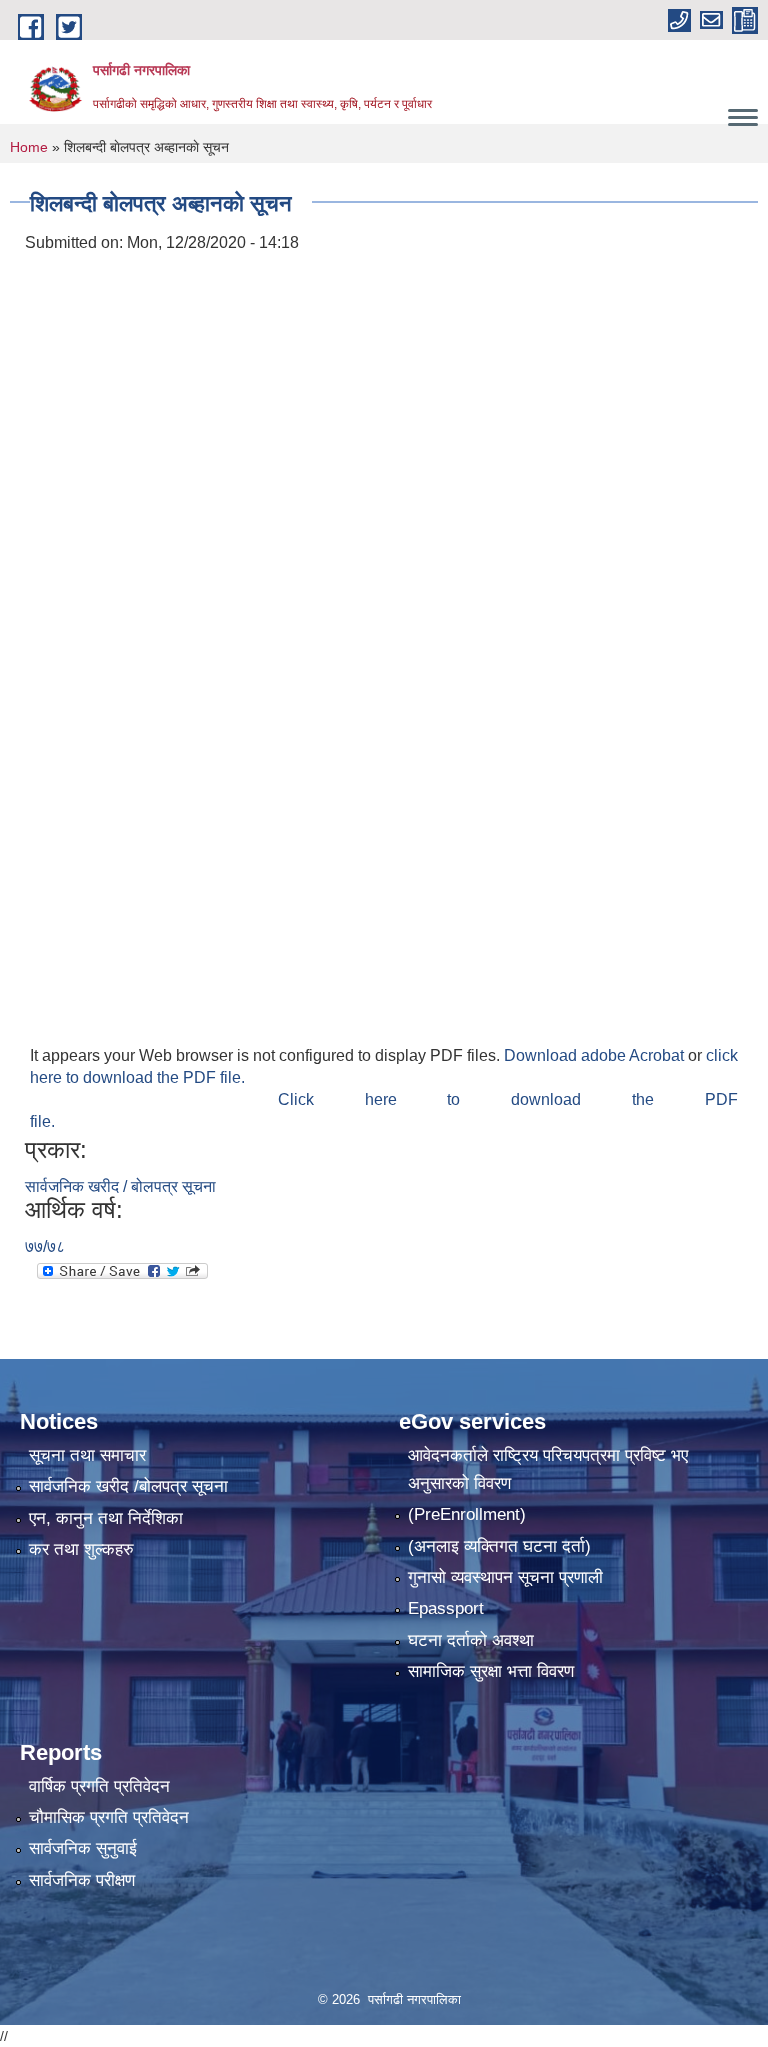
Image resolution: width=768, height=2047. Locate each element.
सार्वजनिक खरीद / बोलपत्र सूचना (120, 1186)
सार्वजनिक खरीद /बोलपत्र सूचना (128, 1486)
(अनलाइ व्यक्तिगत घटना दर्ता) (499, 1546)
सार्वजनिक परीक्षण (82, 1880)
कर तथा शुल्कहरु (81, 1549)
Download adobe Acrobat (596, 1055)
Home (29, 147)
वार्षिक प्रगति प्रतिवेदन (99, 1786)
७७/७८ (45, 1246)
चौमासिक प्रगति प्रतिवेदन (109, 1817)
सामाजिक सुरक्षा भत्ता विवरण (491, 1671)
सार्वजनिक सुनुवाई (83, 1848)
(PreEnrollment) (467, 1514)
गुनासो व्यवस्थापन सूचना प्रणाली (505, 1577)
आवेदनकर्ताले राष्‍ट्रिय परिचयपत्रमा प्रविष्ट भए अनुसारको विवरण (548, 1469)
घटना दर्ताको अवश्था (471, 1640)
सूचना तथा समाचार (87, 1455)
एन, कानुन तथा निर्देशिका (106, 1518)
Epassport (446, 1608)
